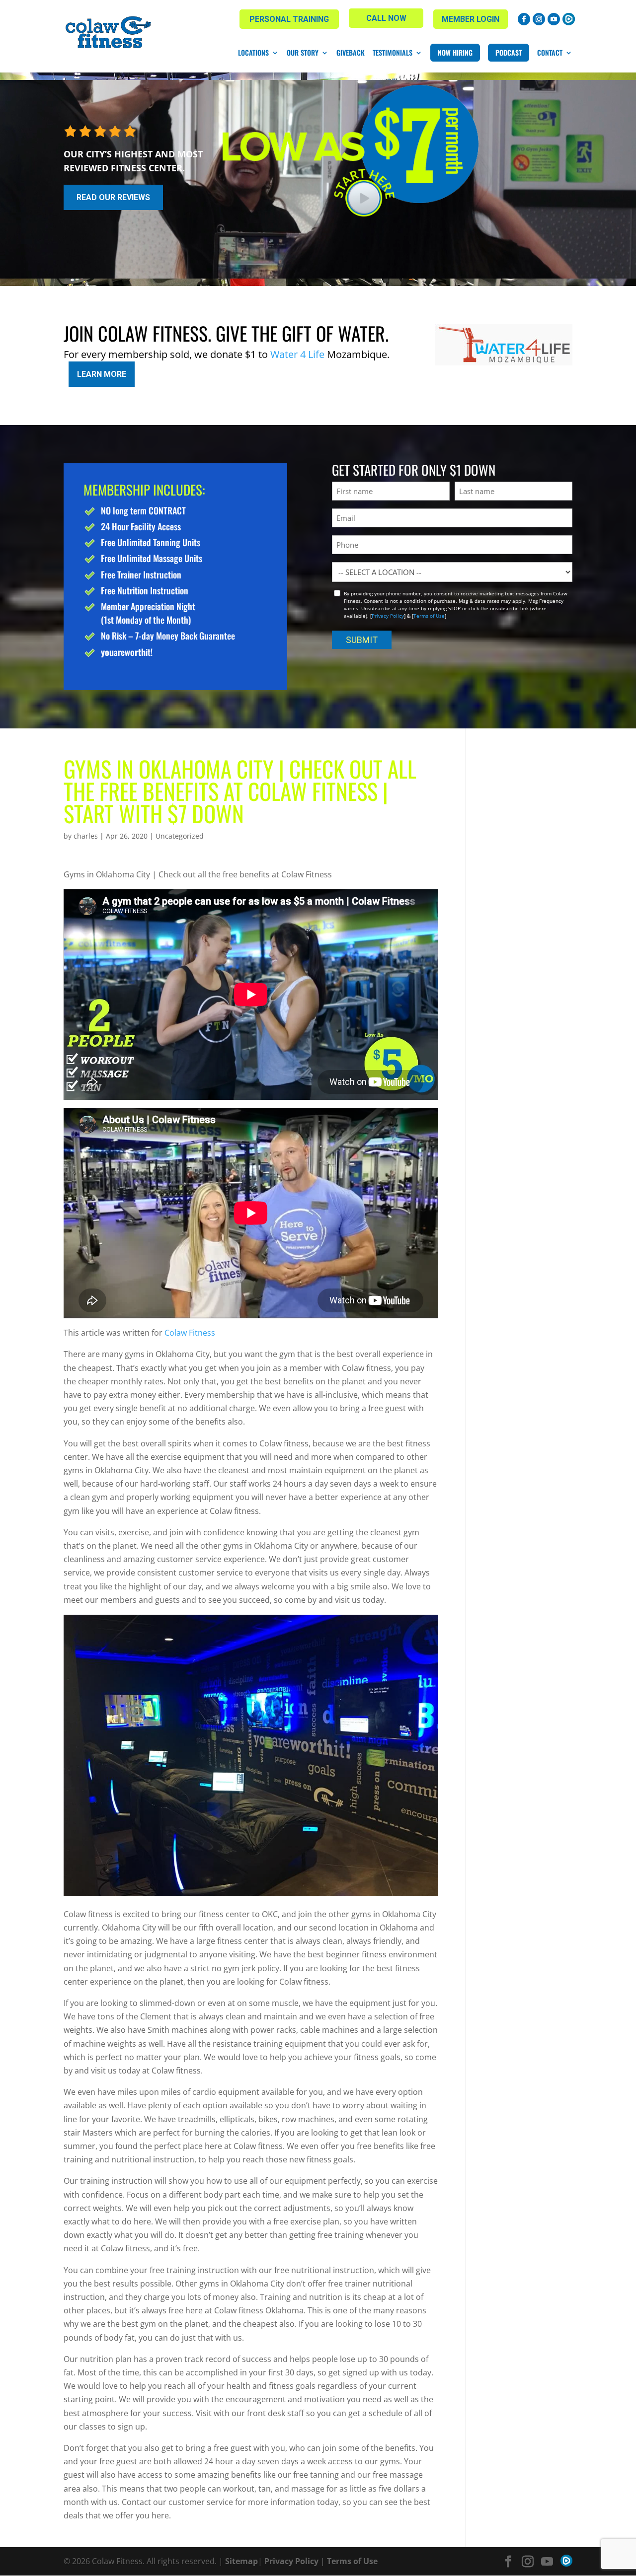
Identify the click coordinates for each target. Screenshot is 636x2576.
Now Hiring (455, 52)
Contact (550, 53)
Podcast (509, 52)
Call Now (386, 18)
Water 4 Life (297, 354)
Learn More (102, 374)
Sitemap (241, 2561)
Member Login (471, 19)
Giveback (351, 53)
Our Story (303, 53)
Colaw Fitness (190, 1333)
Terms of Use (429, 616)
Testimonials (393, 53)
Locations (253, 53)
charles (86, 836)
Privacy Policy (388, 616)
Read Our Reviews (113, 197)
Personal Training (289, 19)
